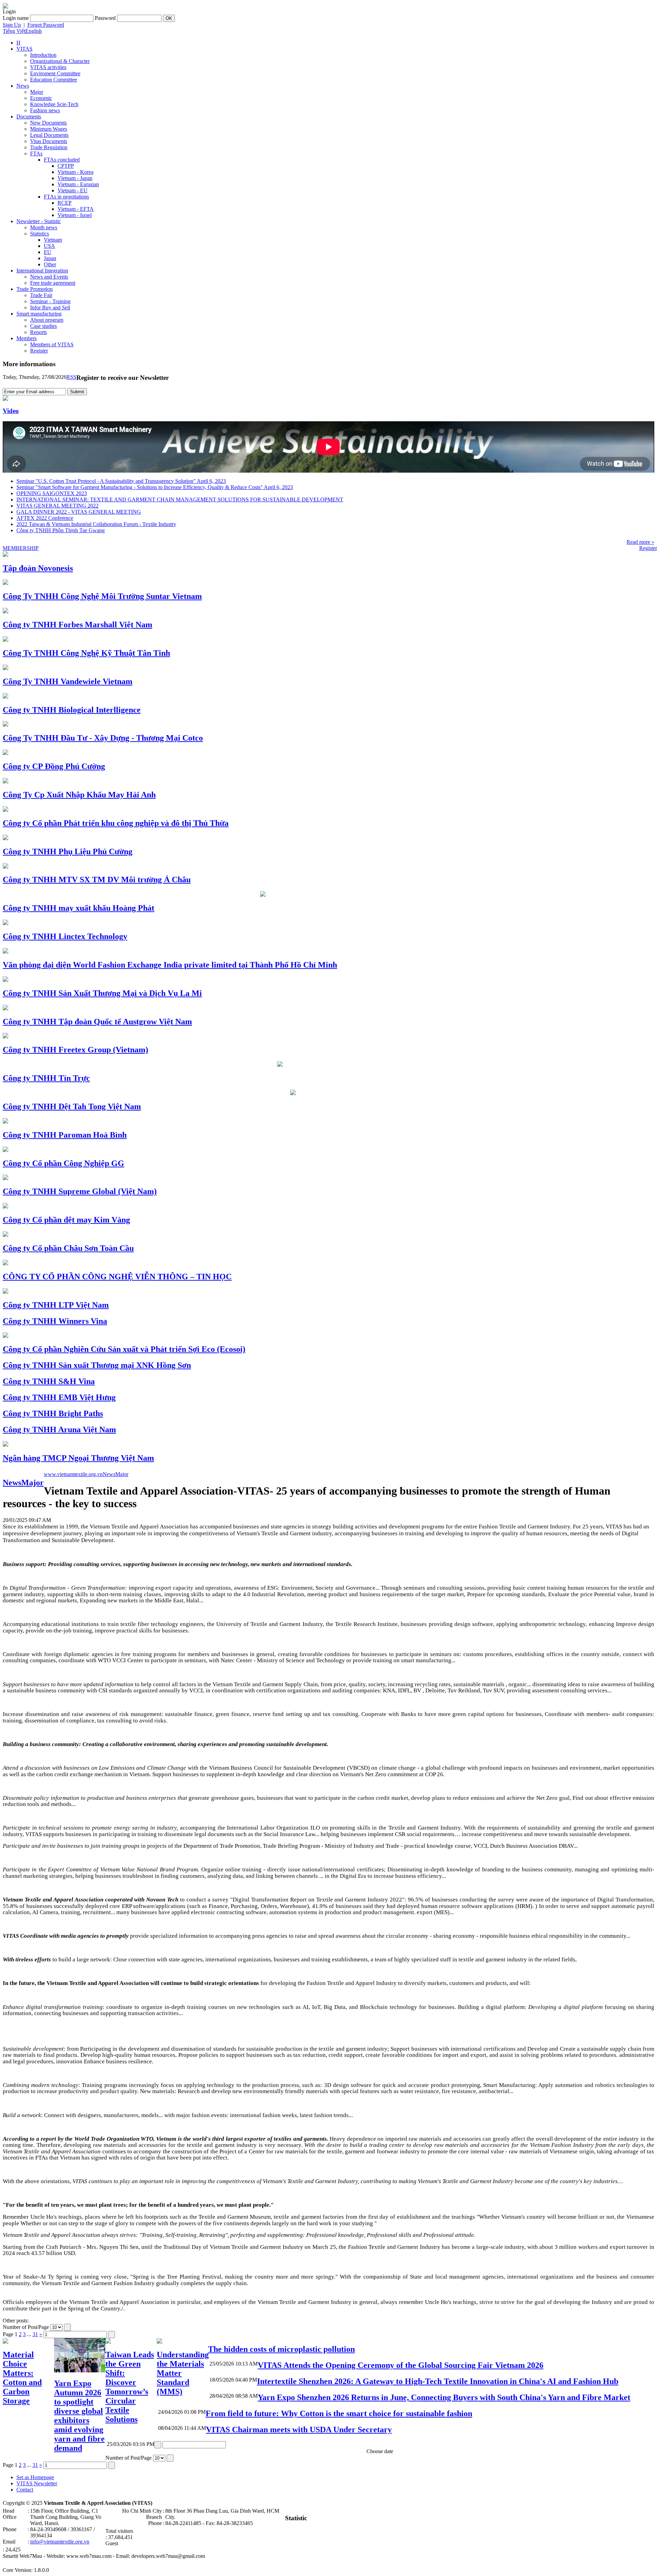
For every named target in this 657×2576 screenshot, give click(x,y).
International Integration (42, 271)
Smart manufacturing (39, 314)
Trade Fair (41, 295)
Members (27, 338)
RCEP (65, 203)
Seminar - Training (50, 301)
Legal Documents (49, 135)
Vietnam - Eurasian (78, 184)
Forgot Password (46, 25)
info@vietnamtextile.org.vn (60, 2542)
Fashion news (45, 110)
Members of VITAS (52, 344)
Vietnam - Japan (75, 178)
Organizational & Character (60, 61)
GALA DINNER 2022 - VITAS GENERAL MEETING (79, 512)
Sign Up (12, 25)
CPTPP (66, 166)
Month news (44, 227)
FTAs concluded (62, 160)
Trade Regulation (49, 147)
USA (49, 246)
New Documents (48, 123)
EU (48, 252)
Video (11, 411)
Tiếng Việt (14, 31)
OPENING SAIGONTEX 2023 (52, 493)
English (34, 31)
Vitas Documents (49, 141)
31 (35, 2334)
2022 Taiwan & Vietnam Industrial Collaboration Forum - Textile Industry (96, 524)
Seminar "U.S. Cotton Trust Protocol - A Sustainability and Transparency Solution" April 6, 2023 (121, 481)
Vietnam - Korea (75, 172)
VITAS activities (48, 67)
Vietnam (53, 240)
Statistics (40, 234)
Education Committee (54, 80)
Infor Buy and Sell (50, 307)
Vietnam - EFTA (76, 209)
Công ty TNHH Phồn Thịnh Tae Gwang (61, 530)
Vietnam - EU (73, 190)
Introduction (43, 55)
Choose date (380, 2451)
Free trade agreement (53, 283)
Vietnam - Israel (75, 215)
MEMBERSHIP (21, 548)
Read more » (640, 542)
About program (47, 320)
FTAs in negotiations (66, 197)
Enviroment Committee (55, 73)
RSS (71, 377)
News (23, 86)
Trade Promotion (35, 289)
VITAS (24, 49)
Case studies (43, 326)
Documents (29, 117)
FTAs (36, 153)
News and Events (49, 277)
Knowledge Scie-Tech (54, 104)
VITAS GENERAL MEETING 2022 (57, 506)
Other (50, 264)
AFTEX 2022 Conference (45, 518)
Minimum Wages (49, 129)
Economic (41, 98)
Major (37, 92)
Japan (50, 258)
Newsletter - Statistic (39, 221)
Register (39, 351)
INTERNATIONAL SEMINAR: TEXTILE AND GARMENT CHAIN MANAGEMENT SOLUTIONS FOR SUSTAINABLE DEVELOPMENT (180, 499)
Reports (38, 332)
